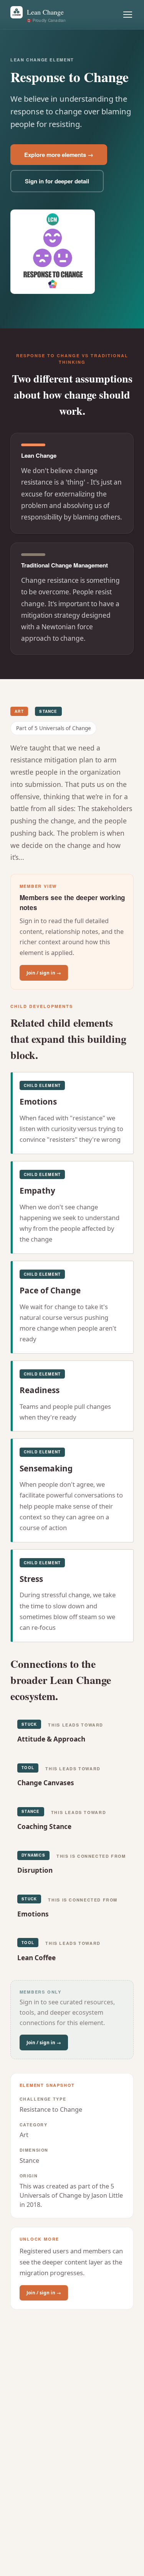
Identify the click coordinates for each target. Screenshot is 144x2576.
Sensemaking (46, 1468)
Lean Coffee (36, 1958)
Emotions (38, 1102)
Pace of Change (50, 1290)
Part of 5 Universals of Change (54, 728)
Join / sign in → (44, 973)
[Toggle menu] (128, 15)
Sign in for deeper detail (57, 181)
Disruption (35, 1870)
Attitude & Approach (51, 1739)
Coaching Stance (44, 1826)
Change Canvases (46, 1783)
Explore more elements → (59, 155)
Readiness (40, 1390)
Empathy (37, 1191)
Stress (31, 1579)
